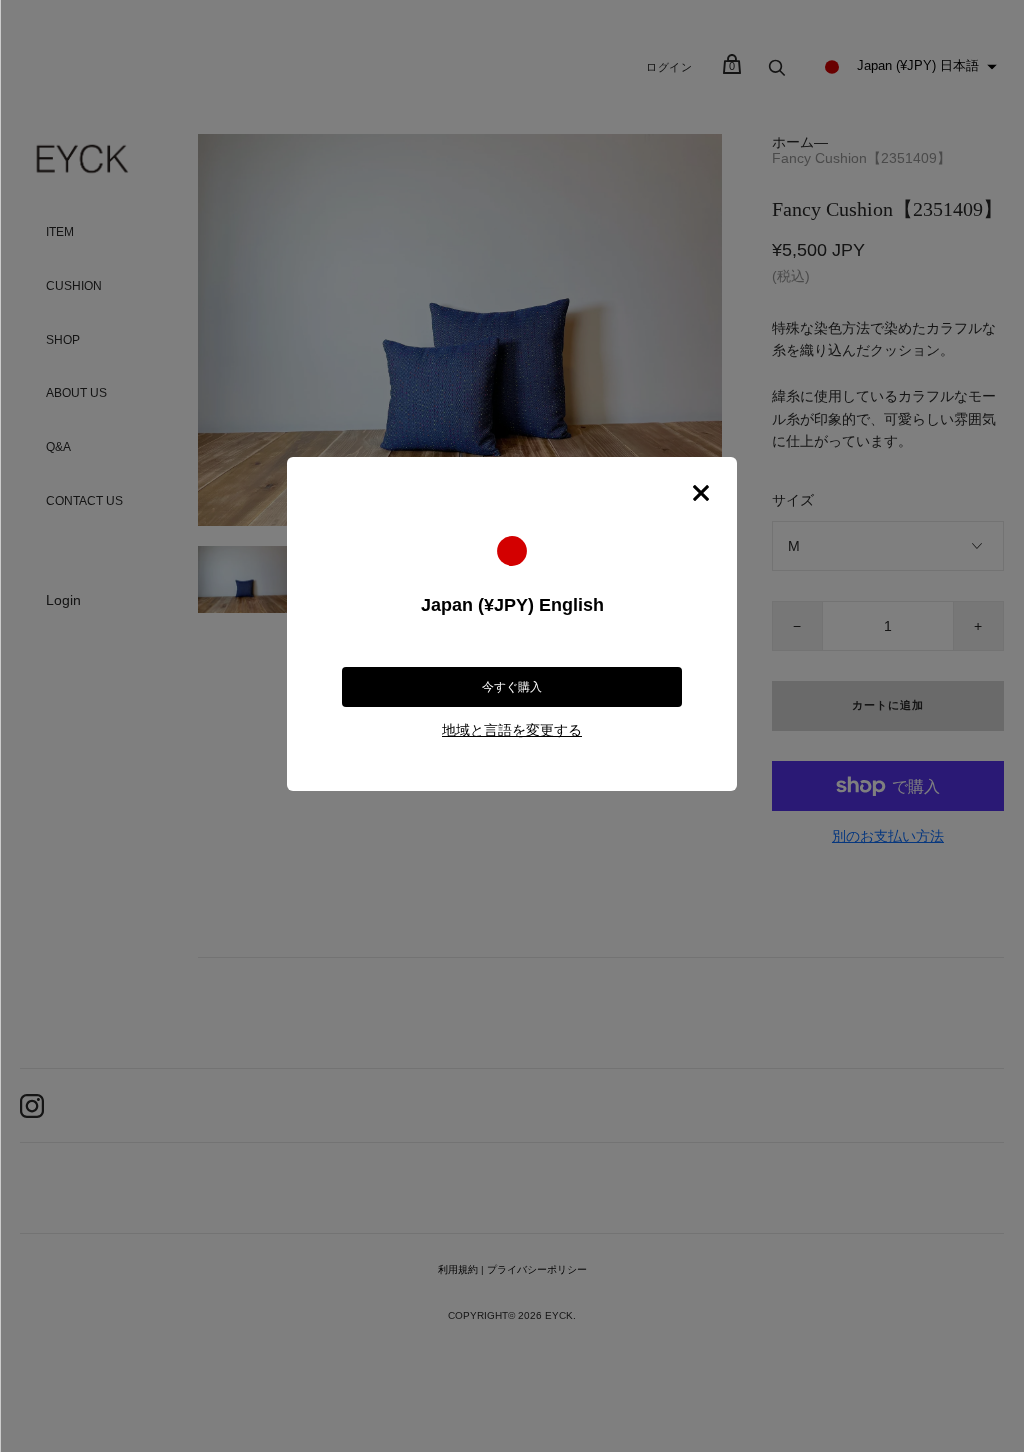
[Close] (701, 493)
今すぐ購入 (512, 687)
